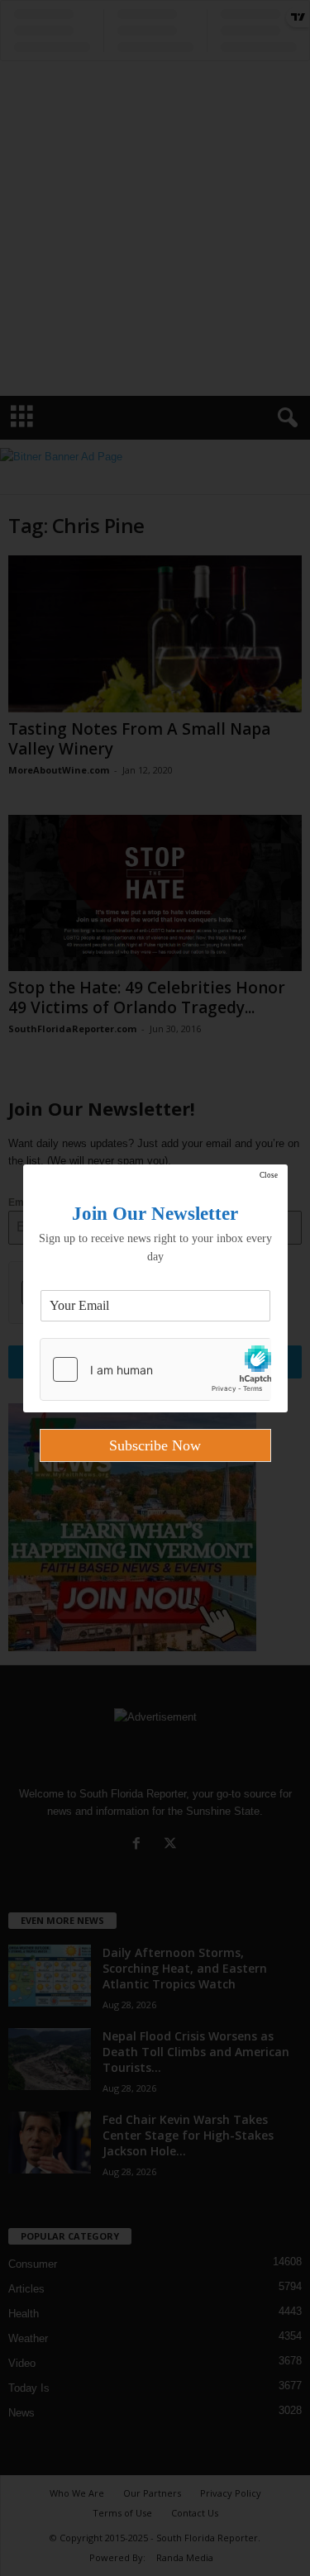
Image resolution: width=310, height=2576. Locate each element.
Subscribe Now (155, 1445)
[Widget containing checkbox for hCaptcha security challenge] (155, 1369)
